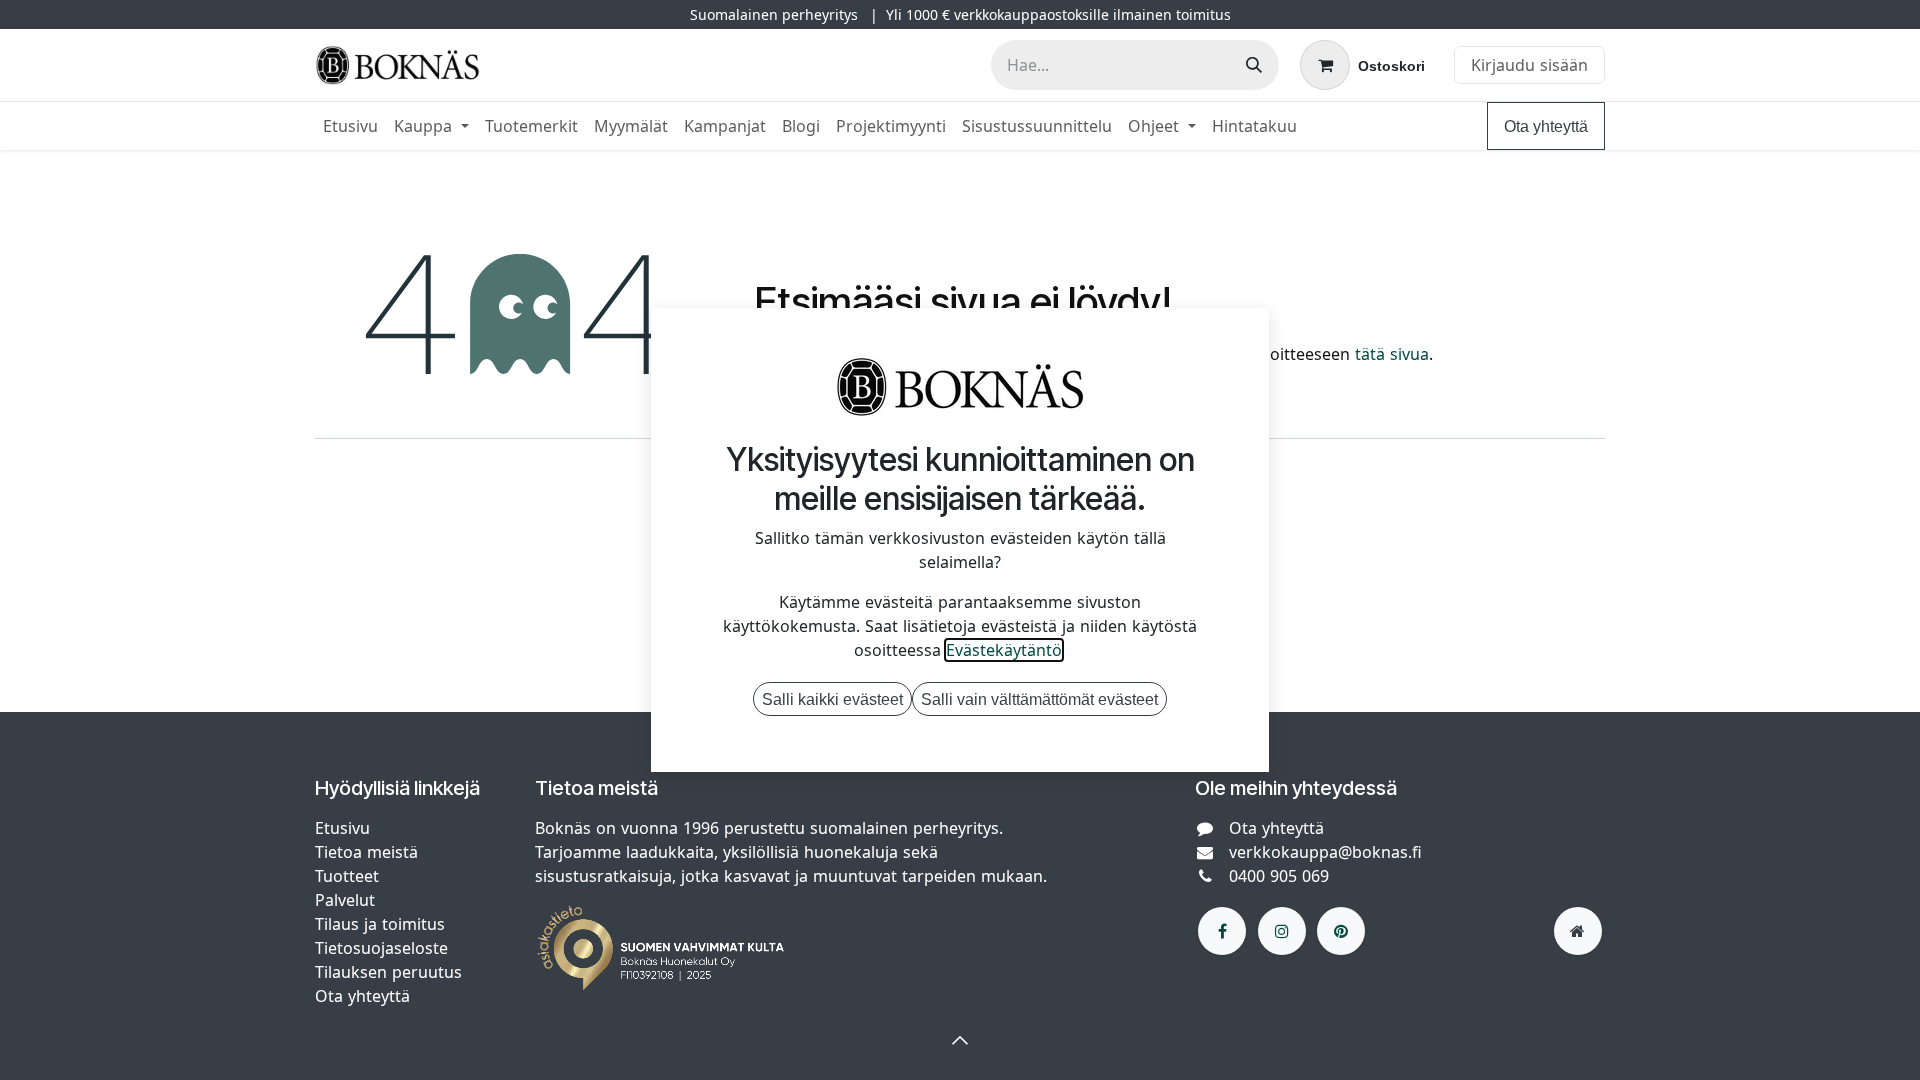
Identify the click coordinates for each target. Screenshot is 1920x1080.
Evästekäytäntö (1004, 650)
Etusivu (342, 828)
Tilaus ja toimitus (380, 924)
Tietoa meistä (366, 852)
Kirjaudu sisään (1529, 65)
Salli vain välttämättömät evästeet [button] (1039, 699)
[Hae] (1254, 65)
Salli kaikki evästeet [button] (832, 699)
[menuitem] (350, 126)
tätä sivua (1392, 354)
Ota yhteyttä (1546, 126)
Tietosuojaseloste (384, 948)
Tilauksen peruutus (388, 972)
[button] (960, 1040)
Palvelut (345, 900)
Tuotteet (347, 876)
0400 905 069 (1279, 876)
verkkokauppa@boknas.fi (1325, 852)
